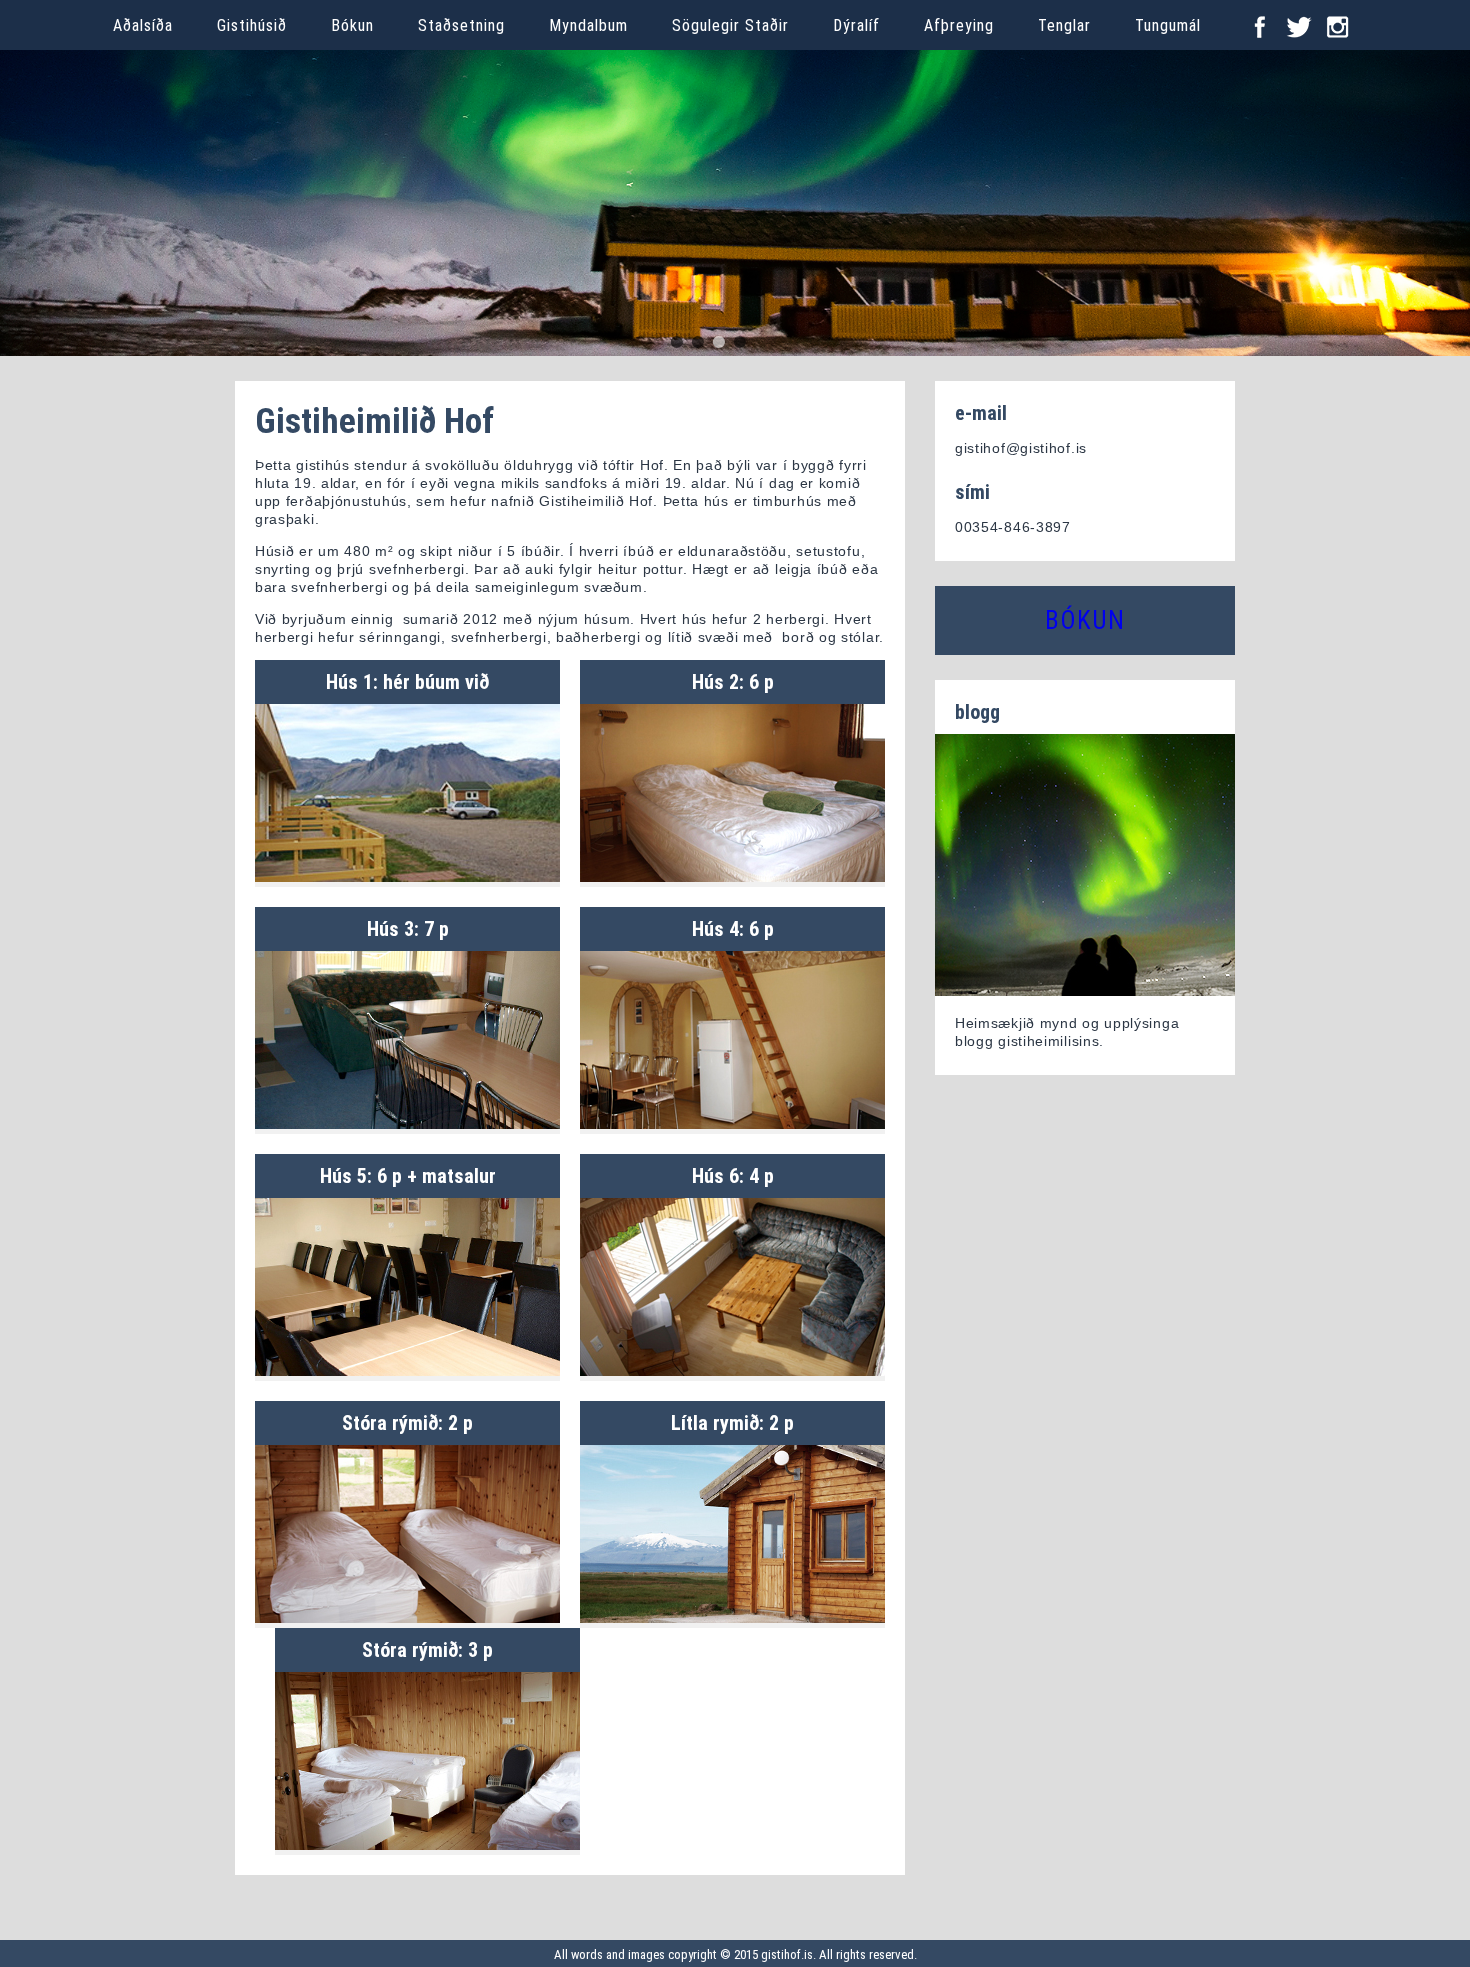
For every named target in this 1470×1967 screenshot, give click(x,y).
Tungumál (1168, 25)
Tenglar (1064, 25)
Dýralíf (856, 25)
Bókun (352, 25)
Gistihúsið (252, 25)
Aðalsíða (143, 25)
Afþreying (959, 25)
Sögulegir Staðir (730, 25)
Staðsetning (461, 25)
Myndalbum (588, 25)
